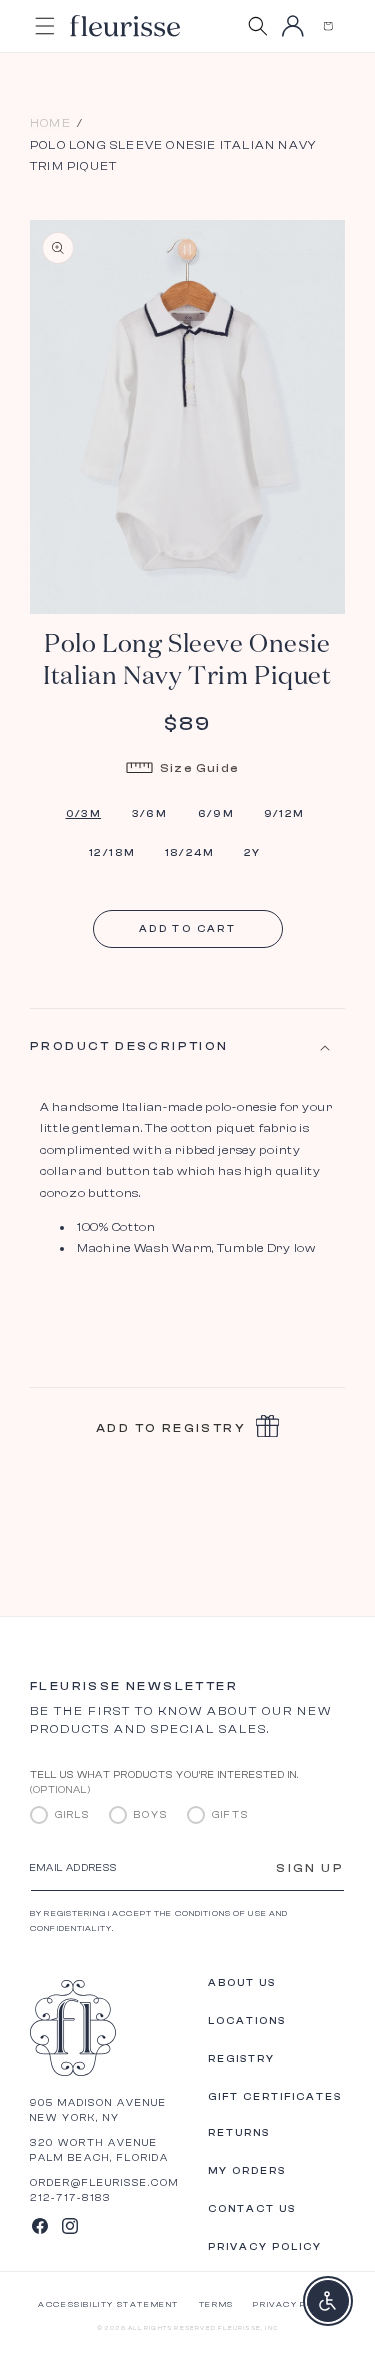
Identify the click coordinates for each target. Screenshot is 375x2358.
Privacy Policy (265, 2247)
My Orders (247, 2171)
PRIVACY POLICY (294, 2304)
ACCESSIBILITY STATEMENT (108, 2304)
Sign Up (310, 1868)
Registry (241, 2059)
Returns (239, 2133)
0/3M (84, 814)
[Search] (257, 26)
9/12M (284, 814)
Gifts (230, 1815)
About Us (242, 1983)
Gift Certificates (275, 2097)
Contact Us (252, 2209)
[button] (327, 26)
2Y (253, 853)
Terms (216, 2304)
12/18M (112, 853)
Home (50, 123)
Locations (247, 2021)
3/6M (150, 814)
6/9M (216, 814)
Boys (151, 1815)
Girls (72, 1815)
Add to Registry (171, 1428)
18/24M (190, 853)
